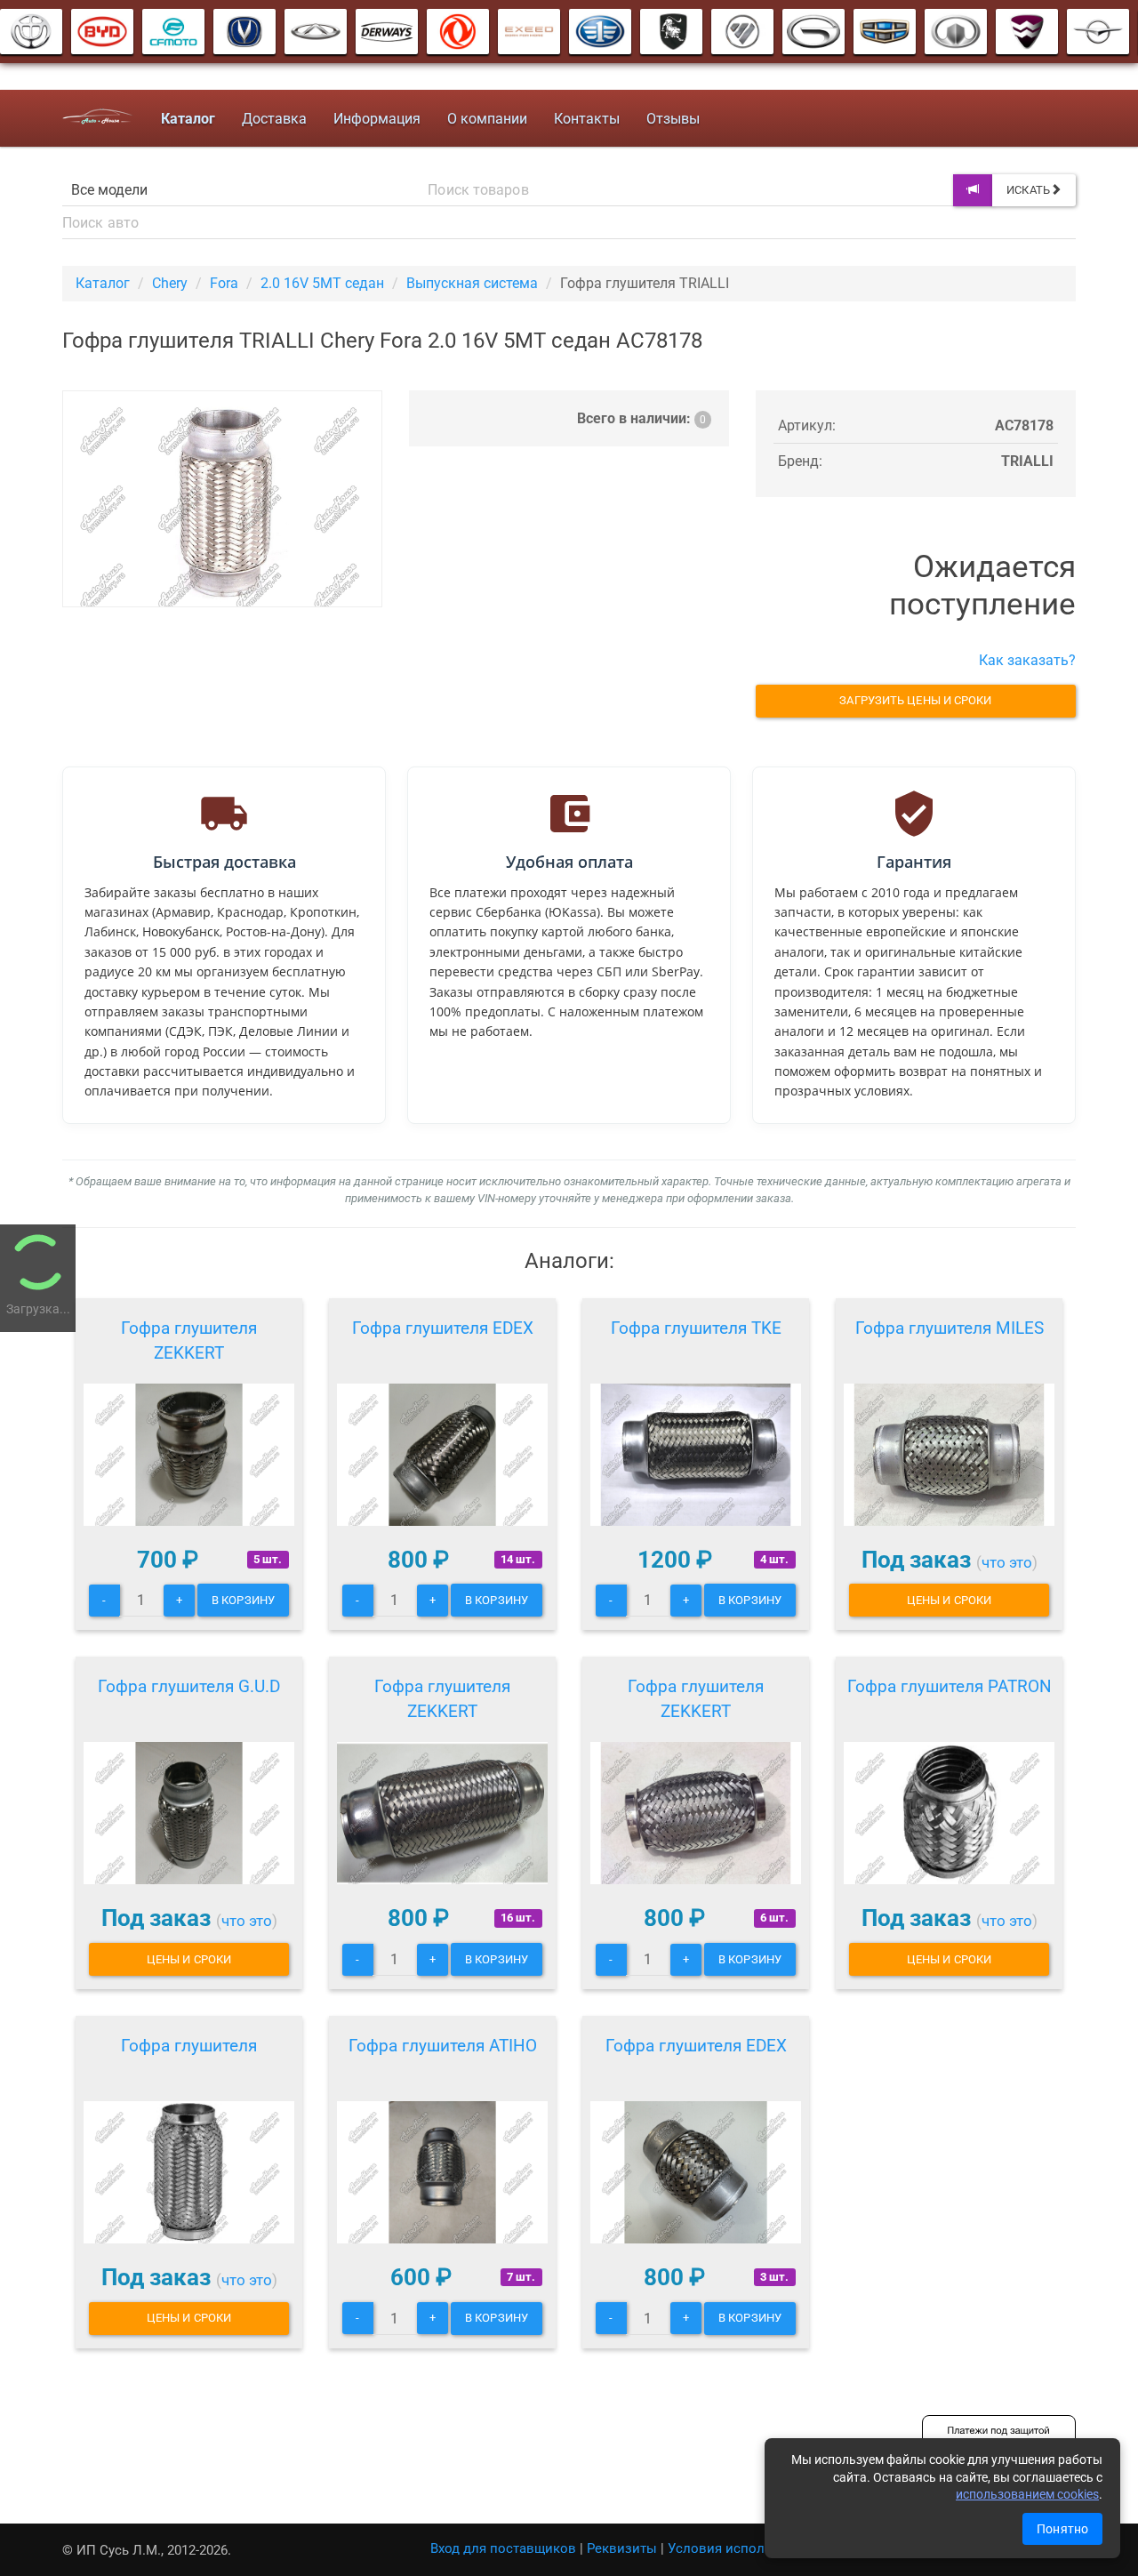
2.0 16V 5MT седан (322, 283)
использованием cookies (1027, 2494)
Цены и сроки (949, 1600)
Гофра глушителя (189, 2046)
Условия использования (746, 2548)
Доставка (274, 119)
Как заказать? (1027, 660)
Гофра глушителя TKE (696, 1328)
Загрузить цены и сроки (915, 700)
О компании (487, 119)
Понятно (1062, 2529)
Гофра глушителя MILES (950, 1328)
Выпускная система (472, 283)
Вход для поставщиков (503, 2548)
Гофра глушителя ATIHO (443, 2046)
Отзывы (673, 119)
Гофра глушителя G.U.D (189, 1686)
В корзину (243, 1600)
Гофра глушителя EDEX (443, 1328)
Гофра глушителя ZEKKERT (189, 1340)
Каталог (103, 283)
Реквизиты (622, 2548)
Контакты (587, 119)
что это (1007, 1562)
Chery (170, 283)
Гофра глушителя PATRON (950, 1686)
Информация (377, 119)
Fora (224, 283)
